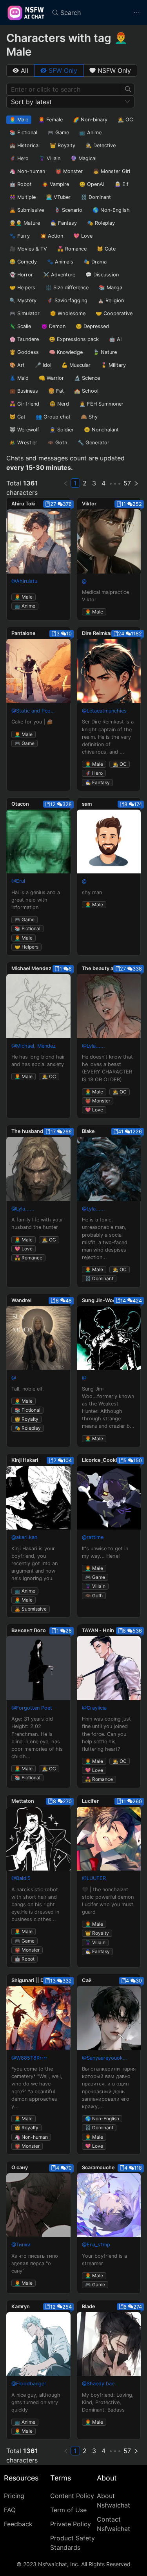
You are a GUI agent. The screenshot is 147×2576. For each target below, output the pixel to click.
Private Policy (71, 2524)
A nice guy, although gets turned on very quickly (36, 2402)
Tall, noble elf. (28, 1389)
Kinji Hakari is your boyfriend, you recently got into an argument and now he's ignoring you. (34, 1564)
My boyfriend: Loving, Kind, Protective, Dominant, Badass (108, 2402)
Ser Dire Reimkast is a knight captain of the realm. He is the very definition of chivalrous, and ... (108, 737)
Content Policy (72, 2496)
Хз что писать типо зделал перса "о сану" (35, 2263)
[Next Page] (136, 483)
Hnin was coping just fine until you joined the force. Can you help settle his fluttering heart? (106, 1734)
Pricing (14, 2496)
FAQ (10, 2510)
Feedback (18, 2524)
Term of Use (68, 2510)
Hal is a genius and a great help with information (36, 900)
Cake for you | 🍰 (32, 722)
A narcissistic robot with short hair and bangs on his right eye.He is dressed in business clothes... (35, 1905)
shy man (92, 892)
